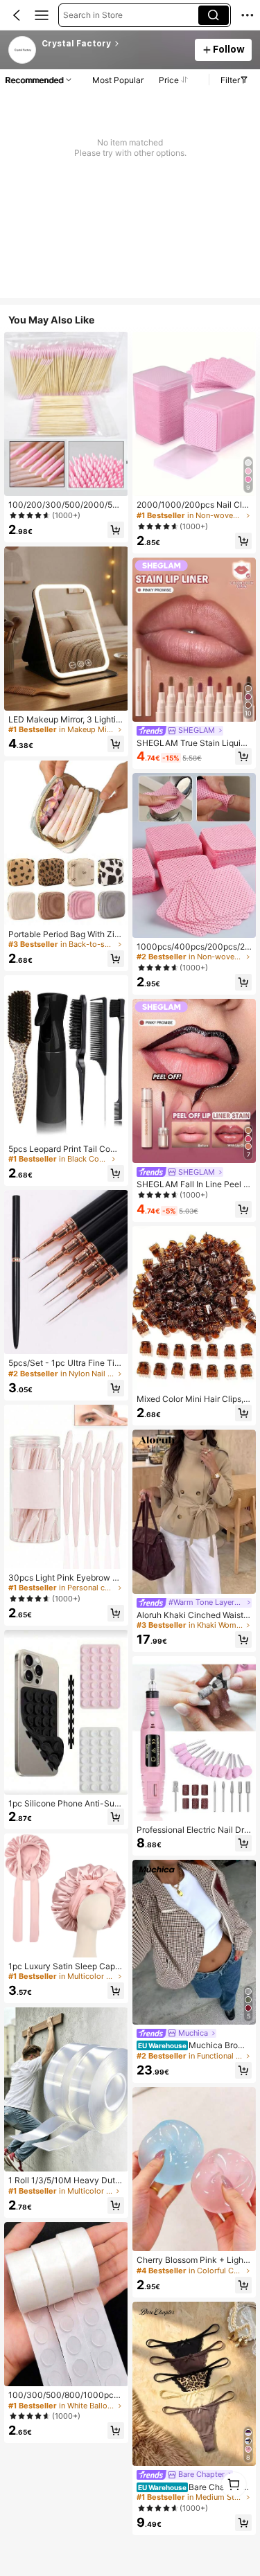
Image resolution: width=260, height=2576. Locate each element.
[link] (23, 51)
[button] (17, 15)
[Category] (42, 15)
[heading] (114, 44)
